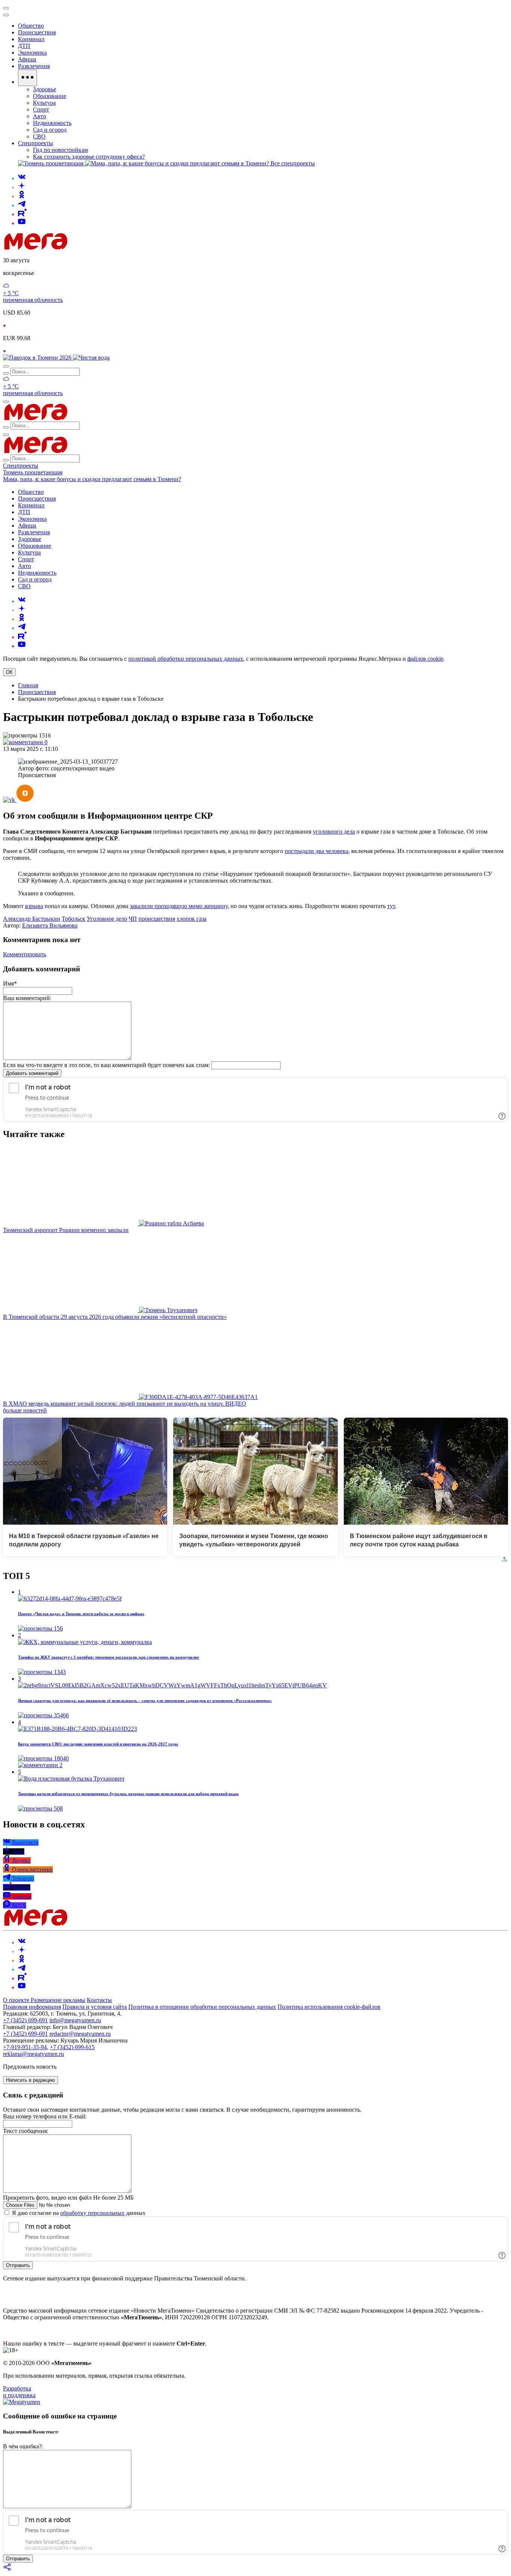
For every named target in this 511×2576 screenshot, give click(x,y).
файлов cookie (425, 659)
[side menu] (6, 15)
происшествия (157, 919)
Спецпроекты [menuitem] (36, 143)
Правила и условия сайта (95, 2007)
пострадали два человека (316, 851)
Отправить (18, 2265)
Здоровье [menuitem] (45, 89)
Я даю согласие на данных (78, 2213)
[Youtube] (22, 223)
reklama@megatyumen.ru (33, 2054)
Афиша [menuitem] (27, 59)
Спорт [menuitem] (41, 109)
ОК (9, 672)
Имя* (10, 983)
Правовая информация (32, 2007)
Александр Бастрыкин (32, 919)
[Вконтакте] (22, 178)
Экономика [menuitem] (32, 53)
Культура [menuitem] (44, 103)
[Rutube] (22, 214)
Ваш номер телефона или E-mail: (45, 2116)
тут (391, 906)
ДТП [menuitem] (24, 46)
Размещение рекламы (58, 2000)
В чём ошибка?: (23, 2446)
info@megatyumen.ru (75, 2020)
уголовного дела (334, 832)
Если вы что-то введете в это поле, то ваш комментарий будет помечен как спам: (106, 1065)
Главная (28, 685)
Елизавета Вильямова (50, 925)
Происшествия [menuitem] (37, 32)
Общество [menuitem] (31, 26)
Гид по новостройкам (60, 150)
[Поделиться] (7, 2569)
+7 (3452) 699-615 (72, 2047)
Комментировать (25, 954)
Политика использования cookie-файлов (329, 2007)
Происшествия (37, 692)
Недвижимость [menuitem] (52, 123)
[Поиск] (6, 366)
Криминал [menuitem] (31, 39)
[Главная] (89, 247)
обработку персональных (92, 2213)
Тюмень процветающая (33, 472)
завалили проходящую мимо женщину (179, 906)
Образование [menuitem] (50, 96)
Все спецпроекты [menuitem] (293, 163)
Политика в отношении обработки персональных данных (202, 2007)
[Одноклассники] (22, 196)
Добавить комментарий (32, 1073)
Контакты (99, 2000)
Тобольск (74, 919)
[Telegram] (22, 205)
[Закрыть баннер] (6, 8)
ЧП (133, 919)
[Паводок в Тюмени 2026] (38, 357)
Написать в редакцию (30, 2080)
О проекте (17, 2000)
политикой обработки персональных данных (186, 659)
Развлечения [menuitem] (34, 66)
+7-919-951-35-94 (25, 2047)
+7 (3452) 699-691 (25, 2020)
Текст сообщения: (26, 2131)
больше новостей (25, 1410)
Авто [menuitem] (39, 116)
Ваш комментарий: (27, 998)
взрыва (34, 906)
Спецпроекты (21, 466)
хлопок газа (192, 919)
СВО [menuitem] (39, 136)
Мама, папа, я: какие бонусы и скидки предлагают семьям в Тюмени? (92, 479)
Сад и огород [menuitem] (50, 130)
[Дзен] (22, 187)
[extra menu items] (27, 78)
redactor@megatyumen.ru (80, 2034)
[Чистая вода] (91, 357)
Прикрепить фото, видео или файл (68, 2198)
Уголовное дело (107, 919)
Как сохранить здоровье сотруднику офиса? (89, 157)
